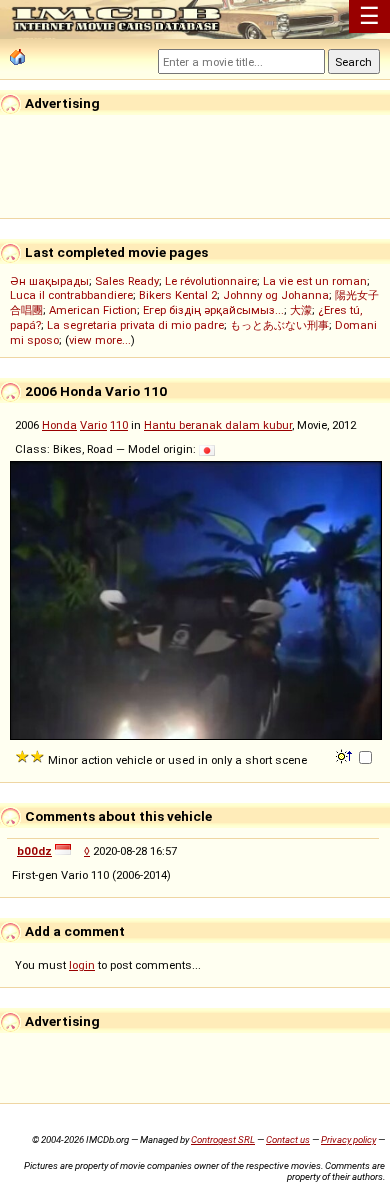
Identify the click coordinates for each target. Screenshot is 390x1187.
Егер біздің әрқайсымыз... (213, 310)
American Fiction (93, 310)
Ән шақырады (49, 281)
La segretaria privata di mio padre (135, 325)
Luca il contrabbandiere (71, 295)
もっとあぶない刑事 (279, 325)
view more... (100, 340)
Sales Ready (127, 281)
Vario (93, 425)
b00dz (34, 851)
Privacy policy (348, 1139)
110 (119, 425)
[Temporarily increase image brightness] (345, 755)
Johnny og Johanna (276, 295)
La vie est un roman (315, 281)
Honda (59, 425)
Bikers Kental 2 (178, 295)
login (82, 965)
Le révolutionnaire (211, 281)
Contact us (288, 1139)
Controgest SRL (223, 1139)
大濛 (301, 310)
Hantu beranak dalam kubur (218, 425)
